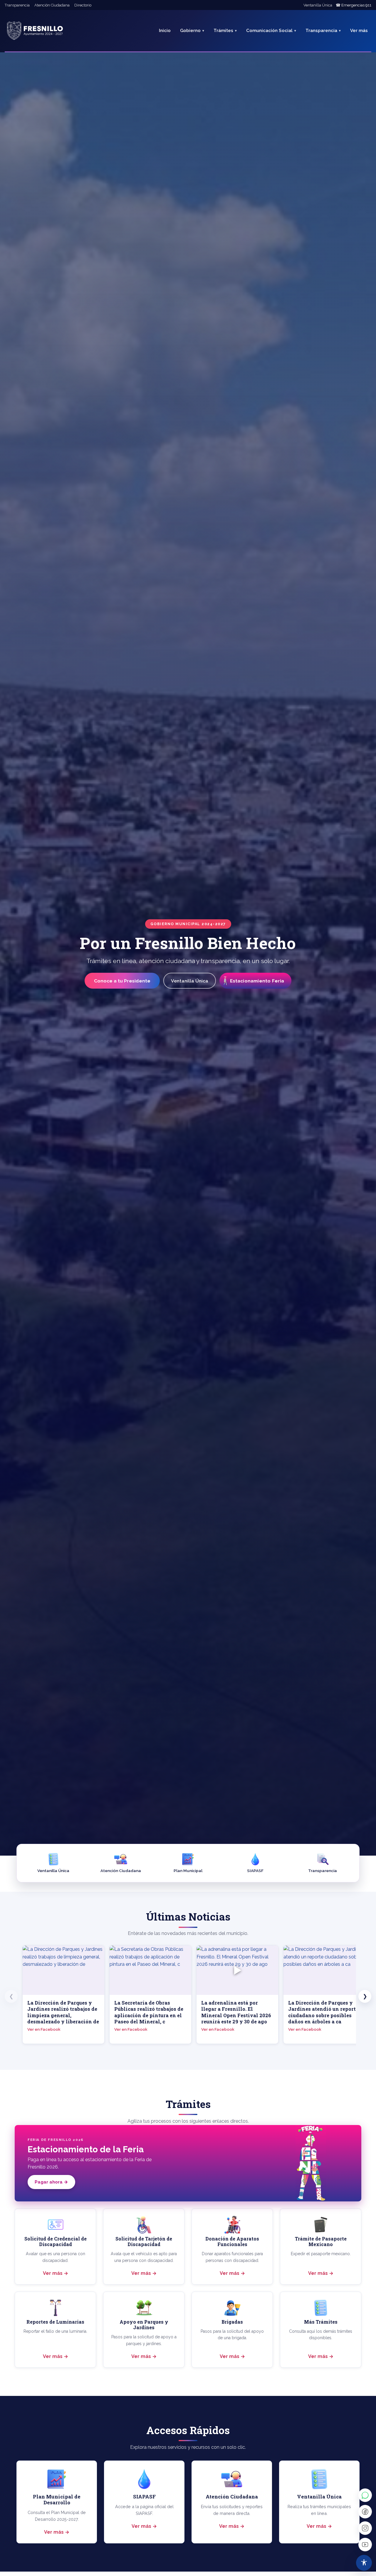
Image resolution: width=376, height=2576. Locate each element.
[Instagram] (365, 2528)
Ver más (53, 2273)
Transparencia (17, 5)
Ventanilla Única (318, 5)
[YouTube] (365, 2545)
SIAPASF (255, 1871)
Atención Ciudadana (52, 5)
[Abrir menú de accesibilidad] (364, 2563)
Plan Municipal (188, 1871)
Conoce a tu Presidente (122, 981)
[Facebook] (365, 2512)
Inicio (165, 31)
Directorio (83, 5)
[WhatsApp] (365, 2495)
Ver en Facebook (44, 2029)
